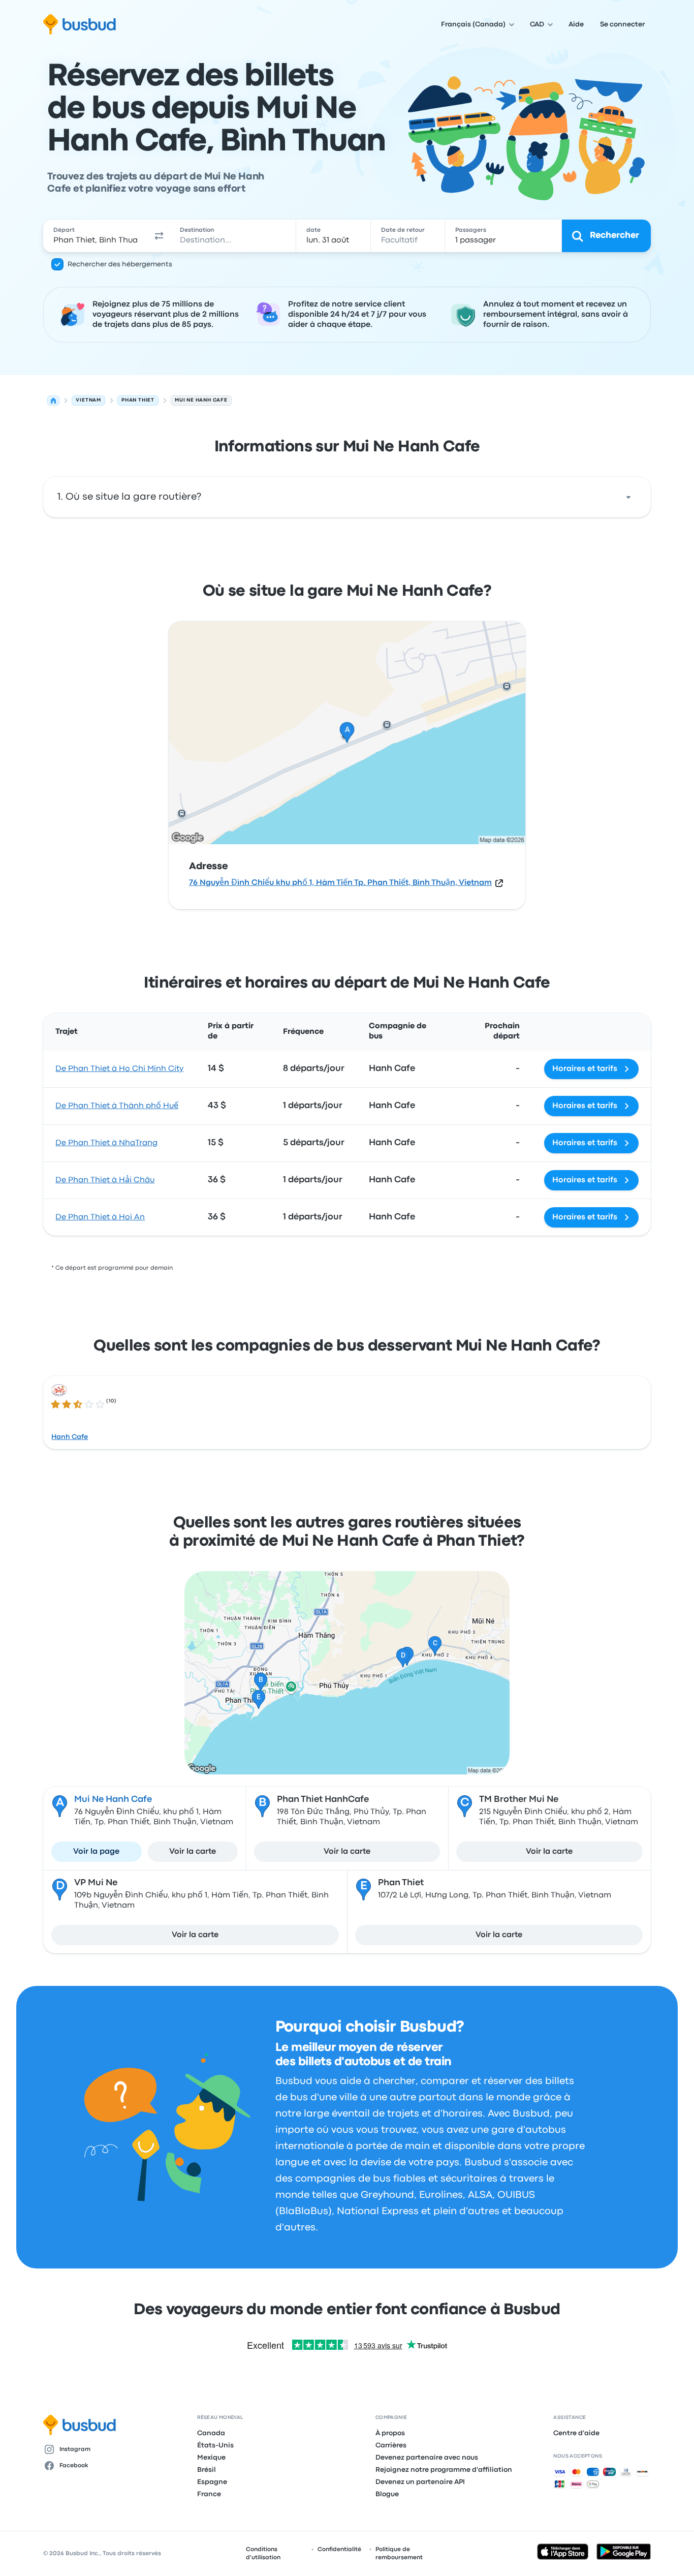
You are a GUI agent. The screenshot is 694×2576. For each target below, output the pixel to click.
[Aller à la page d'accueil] (80, 24)
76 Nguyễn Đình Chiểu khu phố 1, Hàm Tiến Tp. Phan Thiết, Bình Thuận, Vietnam (340, 883)
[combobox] (96, 236)
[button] (159, 236)
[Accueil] (53, 401)
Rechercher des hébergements (120, 264)
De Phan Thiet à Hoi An (100, 1217)
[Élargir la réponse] (628, 497)
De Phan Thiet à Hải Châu (105, 1180)
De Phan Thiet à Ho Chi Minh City (119, 1069)
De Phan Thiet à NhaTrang (106, 1143)
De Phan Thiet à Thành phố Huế (117, 1106)
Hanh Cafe (70, 1437)
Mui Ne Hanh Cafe (113, 1800)
